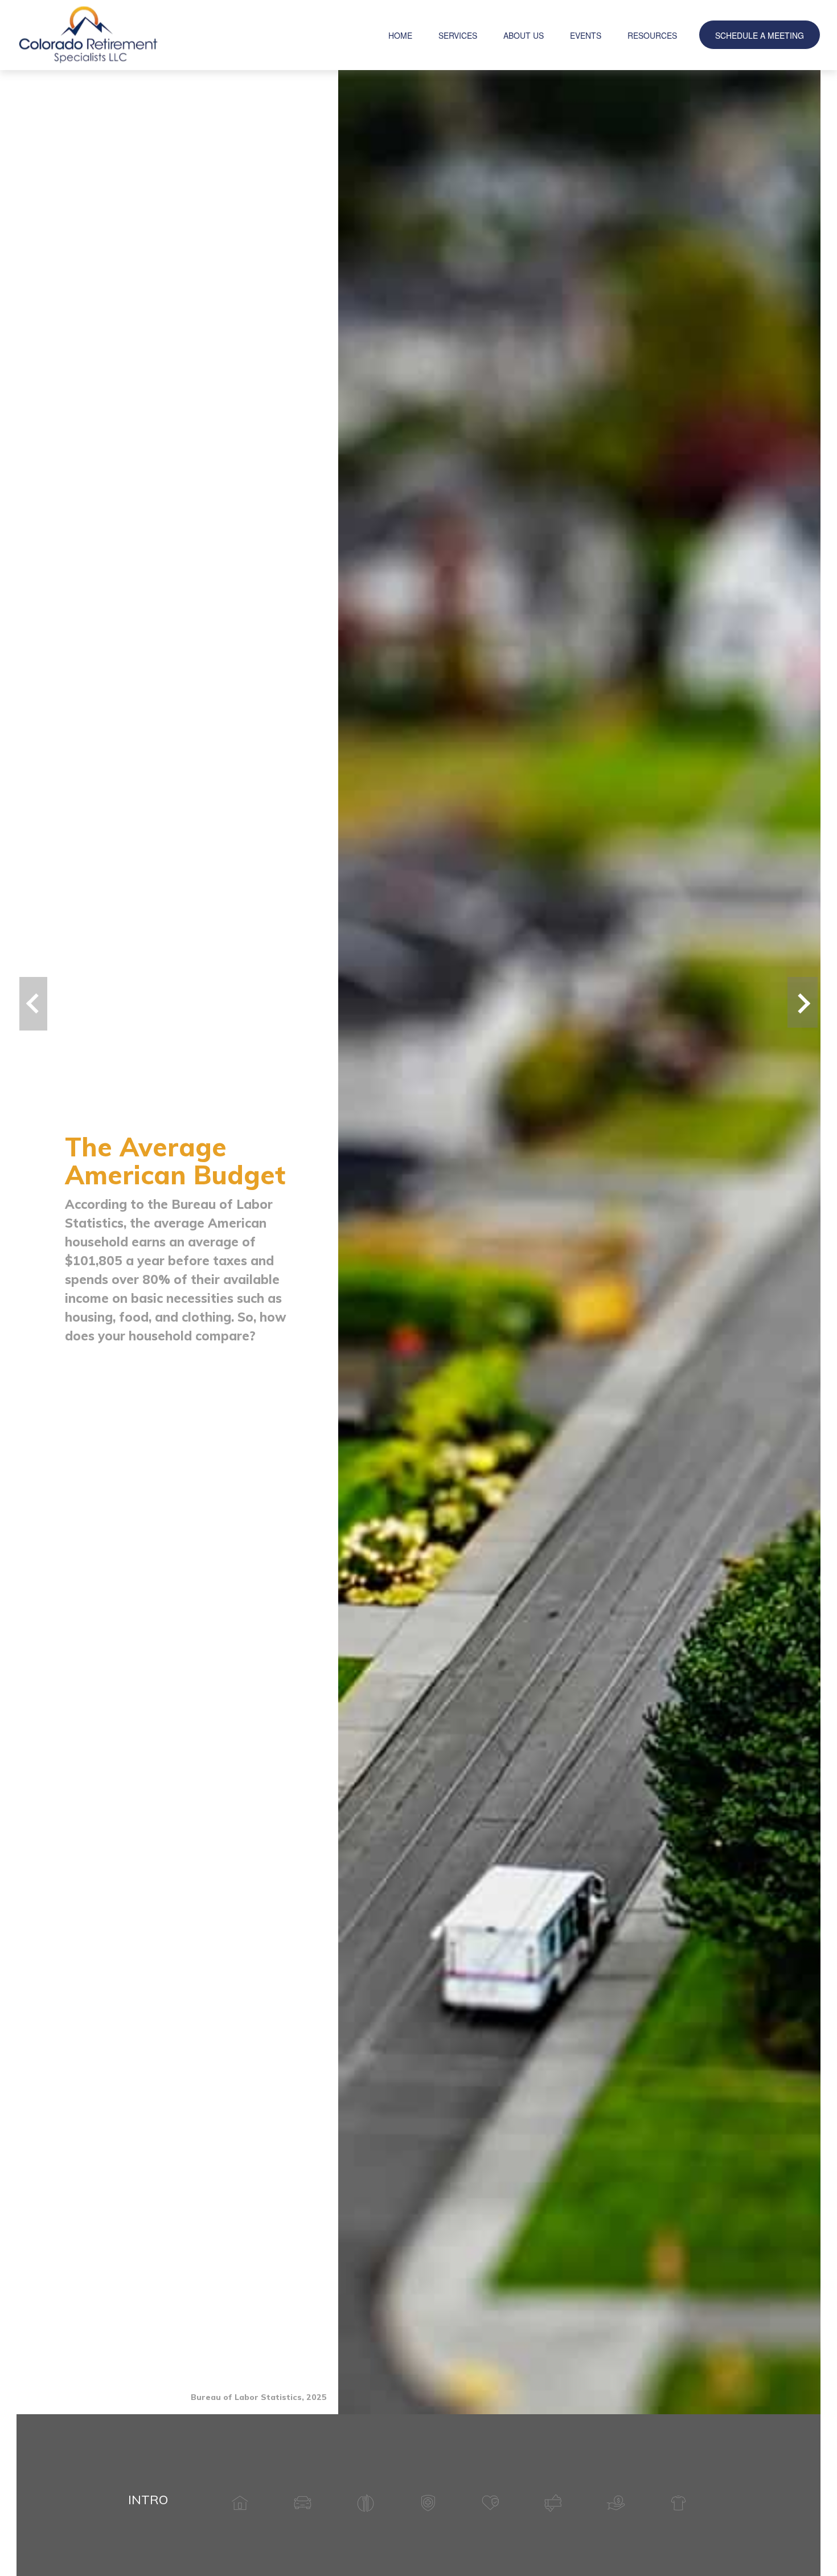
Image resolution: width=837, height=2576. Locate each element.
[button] (400, 35)
